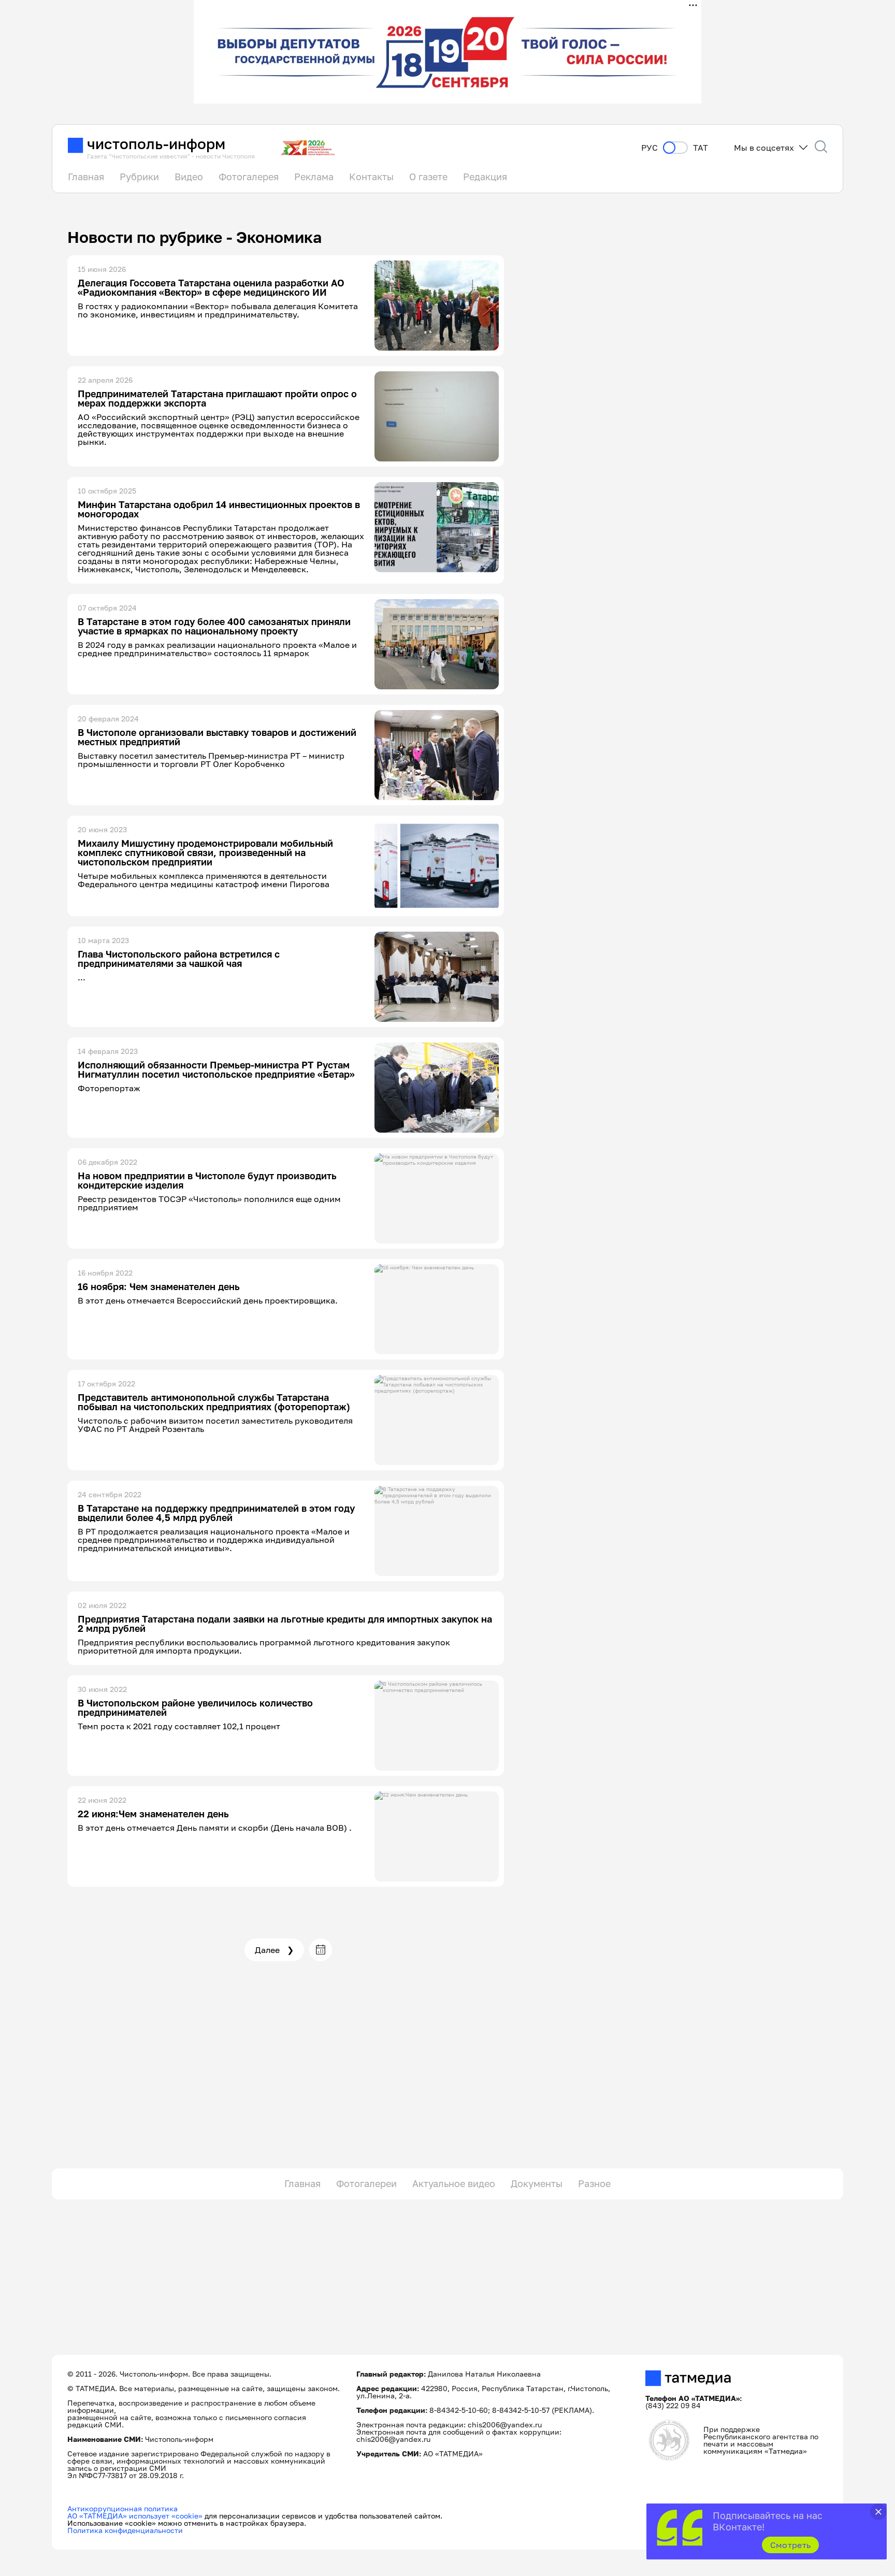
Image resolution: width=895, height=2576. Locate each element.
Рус (649, 148)
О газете (428, 177)
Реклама (314, 177)
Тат (701, 148)
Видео (189, 177)
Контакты (371, 177)
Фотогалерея (249, 177)
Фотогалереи (366, 2183)
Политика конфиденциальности (125, 2530)
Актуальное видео (454, 2183)
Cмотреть (791, 2545)
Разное (594, 2183)
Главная (86, 177)
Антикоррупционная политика (122, 2508)
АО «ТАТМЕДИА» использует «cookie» (135, 2516)
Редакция (485, 177)
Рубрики (139, 177)
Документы (537, 2183)
